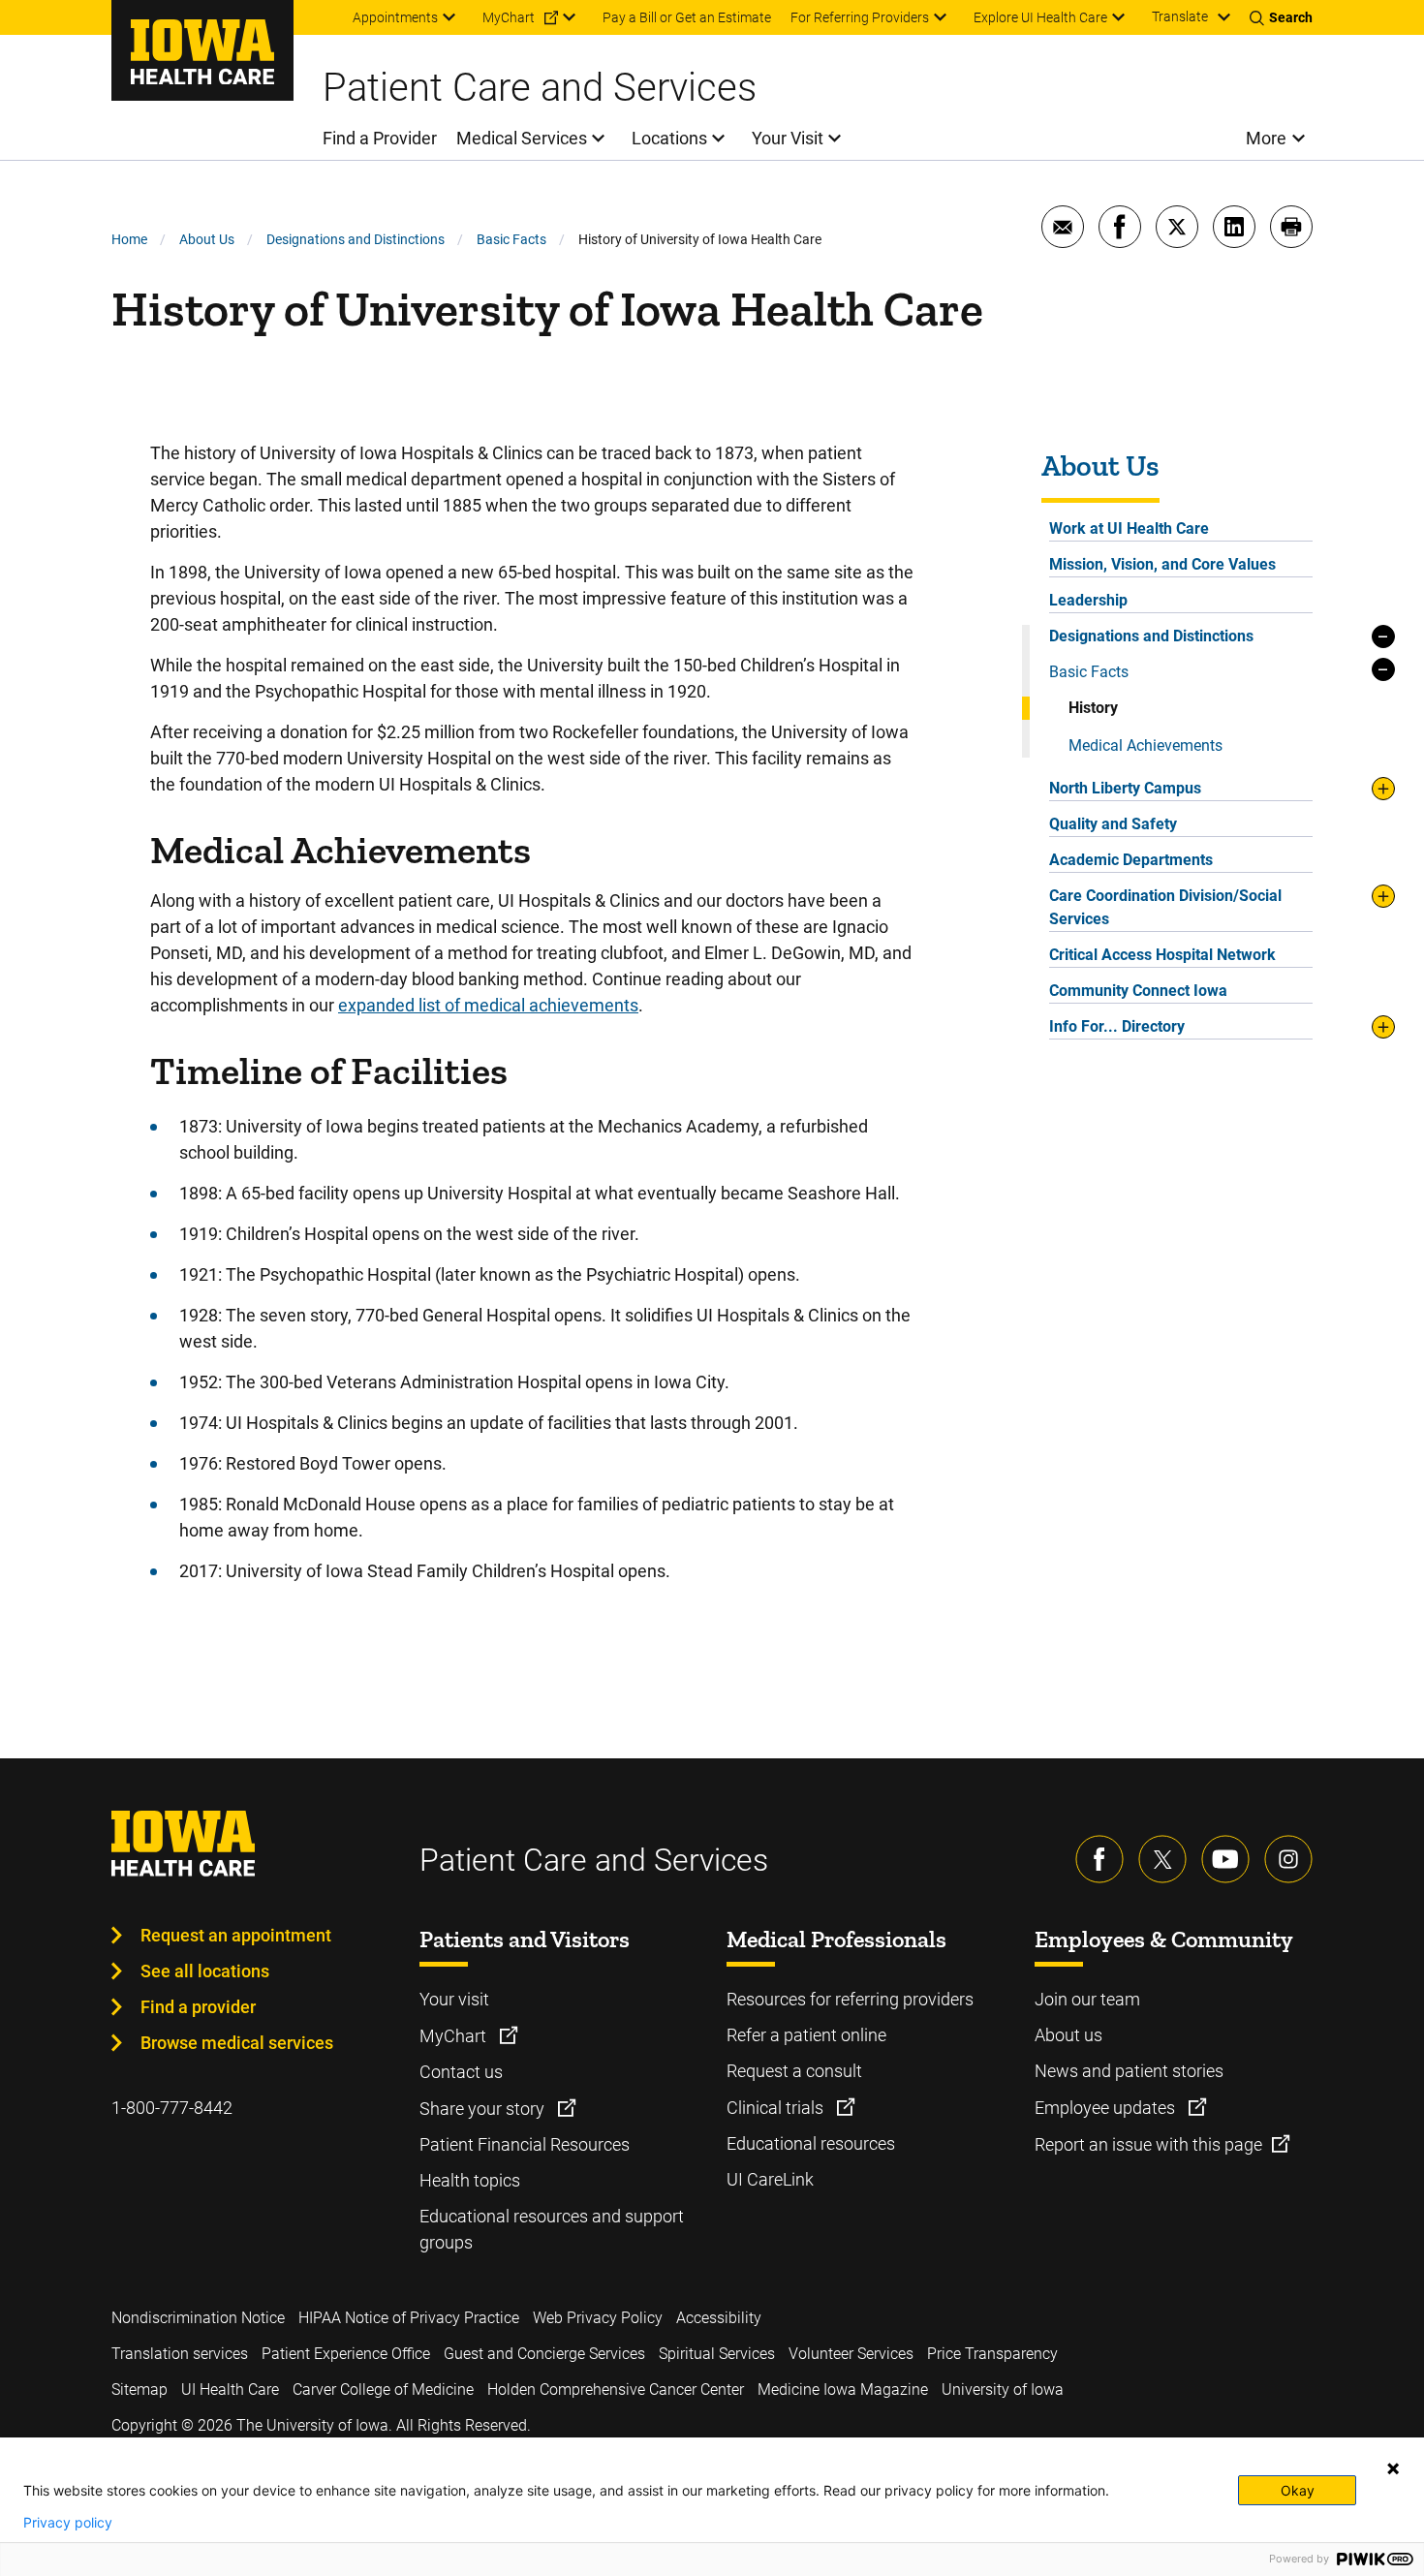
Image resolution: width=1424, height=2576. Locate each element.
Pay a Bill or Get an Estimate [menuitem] (687, 17)
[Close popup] (1393, 2468)
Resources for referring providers (850, 1999)
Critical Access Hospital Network (1162, 955)
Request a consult (794, 2071)
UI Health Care (230, 2390)
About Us (207, 239)
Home (129, 239)
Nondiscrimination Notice (198, 2318)
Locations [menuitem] (669, 138)
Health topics (470, 2180)
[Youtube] (1225, 1859)
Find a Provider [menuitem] (380, 138)
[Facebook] (1099, 1859)
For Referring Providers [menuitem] (860, 17)
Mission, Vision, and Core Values (1162, 564)
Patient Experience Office (346, 2354)
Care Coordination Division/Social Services (1165, 907)
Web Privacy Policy (598, 2318)
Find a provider (198, 2007)
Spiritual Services (717, 2354)
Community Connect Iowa (1138, 991)
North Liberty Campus (1125, 788)
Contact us (461, 2072)
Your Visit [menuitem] (788, 138)
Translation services (180, 2354)
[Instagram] (1288, 1859)
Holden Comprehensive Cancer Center (616, 2390)
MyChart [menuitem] (509, 17)
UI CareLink (770, 2179)
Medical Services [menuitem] (522, 138)
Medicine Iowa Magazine (843, 2390)
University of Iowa (1003, 2390)
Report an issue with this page (1148, 2144)
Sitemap (139, 2390)
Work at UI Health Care (1129, 528)
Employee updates (1107, 2108)
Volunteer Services (851, 2354)
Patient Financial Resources (525, 2144)
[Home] (202, 50)
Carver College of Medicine (383, 2390)
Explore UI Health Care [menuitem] (1040, 17)
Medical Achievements (1145, 745)
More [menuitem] (1266, 138)
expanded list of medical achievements (488, 1005)
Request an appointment (236, 1935)
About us (1068, 2035)
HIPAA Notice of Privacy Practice (409, 2318)
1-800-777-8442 (172, 2108)
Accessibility (719, 2318)
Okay (1298, 2490)
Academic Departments (1131, 860)
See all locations (205, 1971)
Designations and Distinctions (356, 239)
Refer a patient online (806, 2035)
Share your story (484, 2109)
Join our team (1087, 1999)
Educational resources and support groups (552, 2229)
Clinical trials (777, 2108)
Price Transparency (992, 2354)
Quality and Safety (1113, 824)
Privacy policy (68, 2523)
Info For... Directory (1117, 1026)
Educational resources (811, 2143)
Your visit (454, 1999)
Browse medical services (237, 2043)
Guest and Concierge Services (544, 2354)
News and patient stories (1129, 2071)
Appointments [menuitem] (395, 17)
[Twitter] (1162, 1859)
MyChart (455, 2036)
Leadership (1088, 600)
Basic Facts (511, 239)
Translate (1180, 16)
